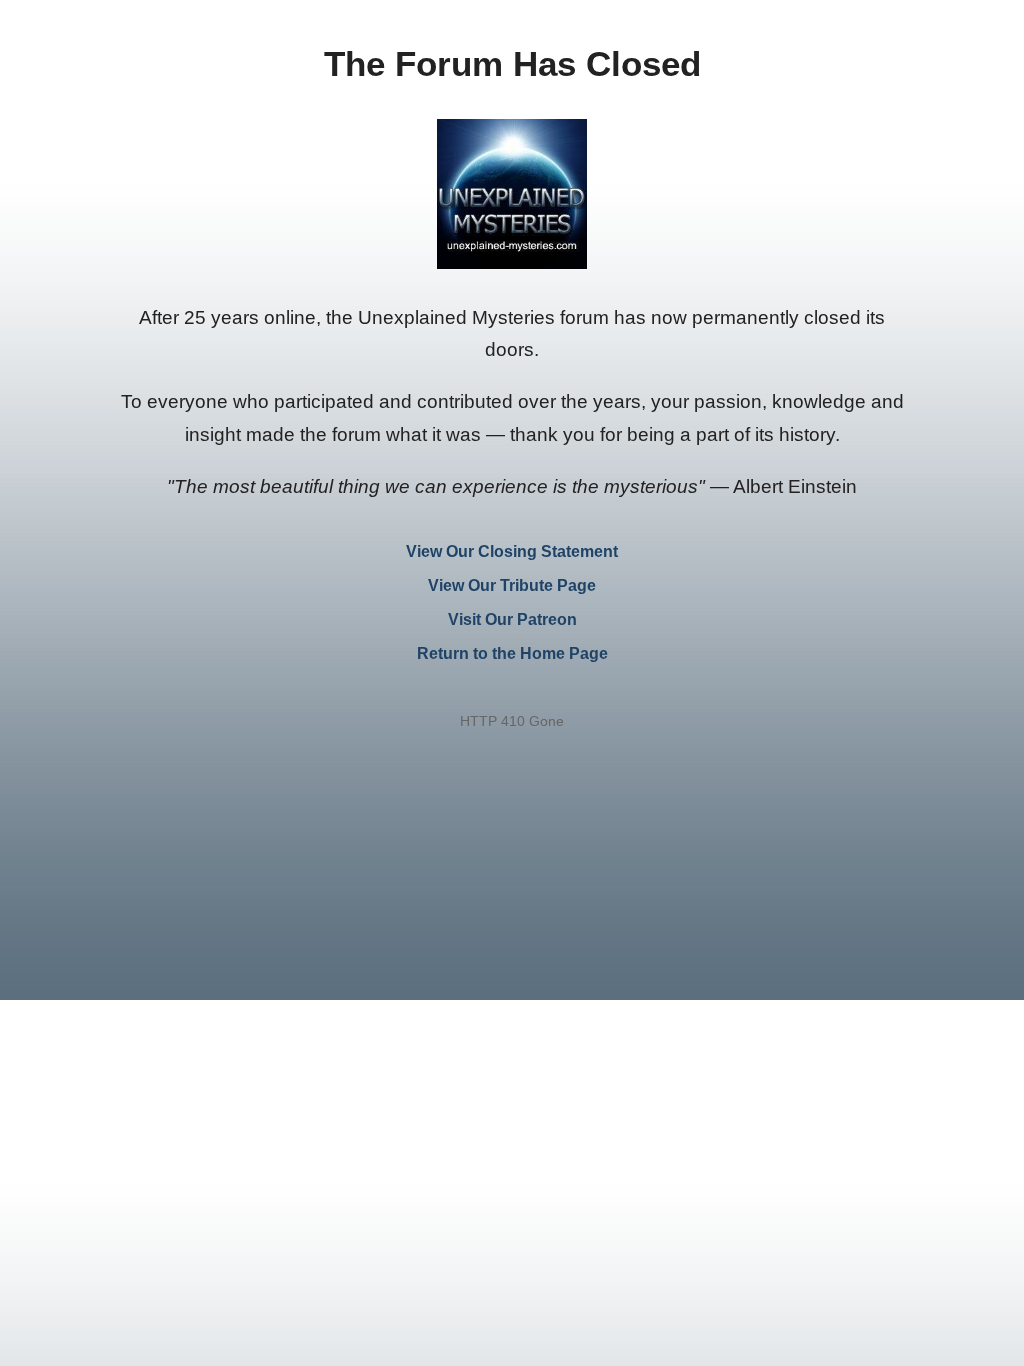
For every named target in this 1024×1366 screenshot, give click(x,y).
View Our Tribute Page (512, 585)
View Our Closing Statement (512, 551)
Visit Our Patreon (512, 619)
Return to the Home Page (512, 653)
